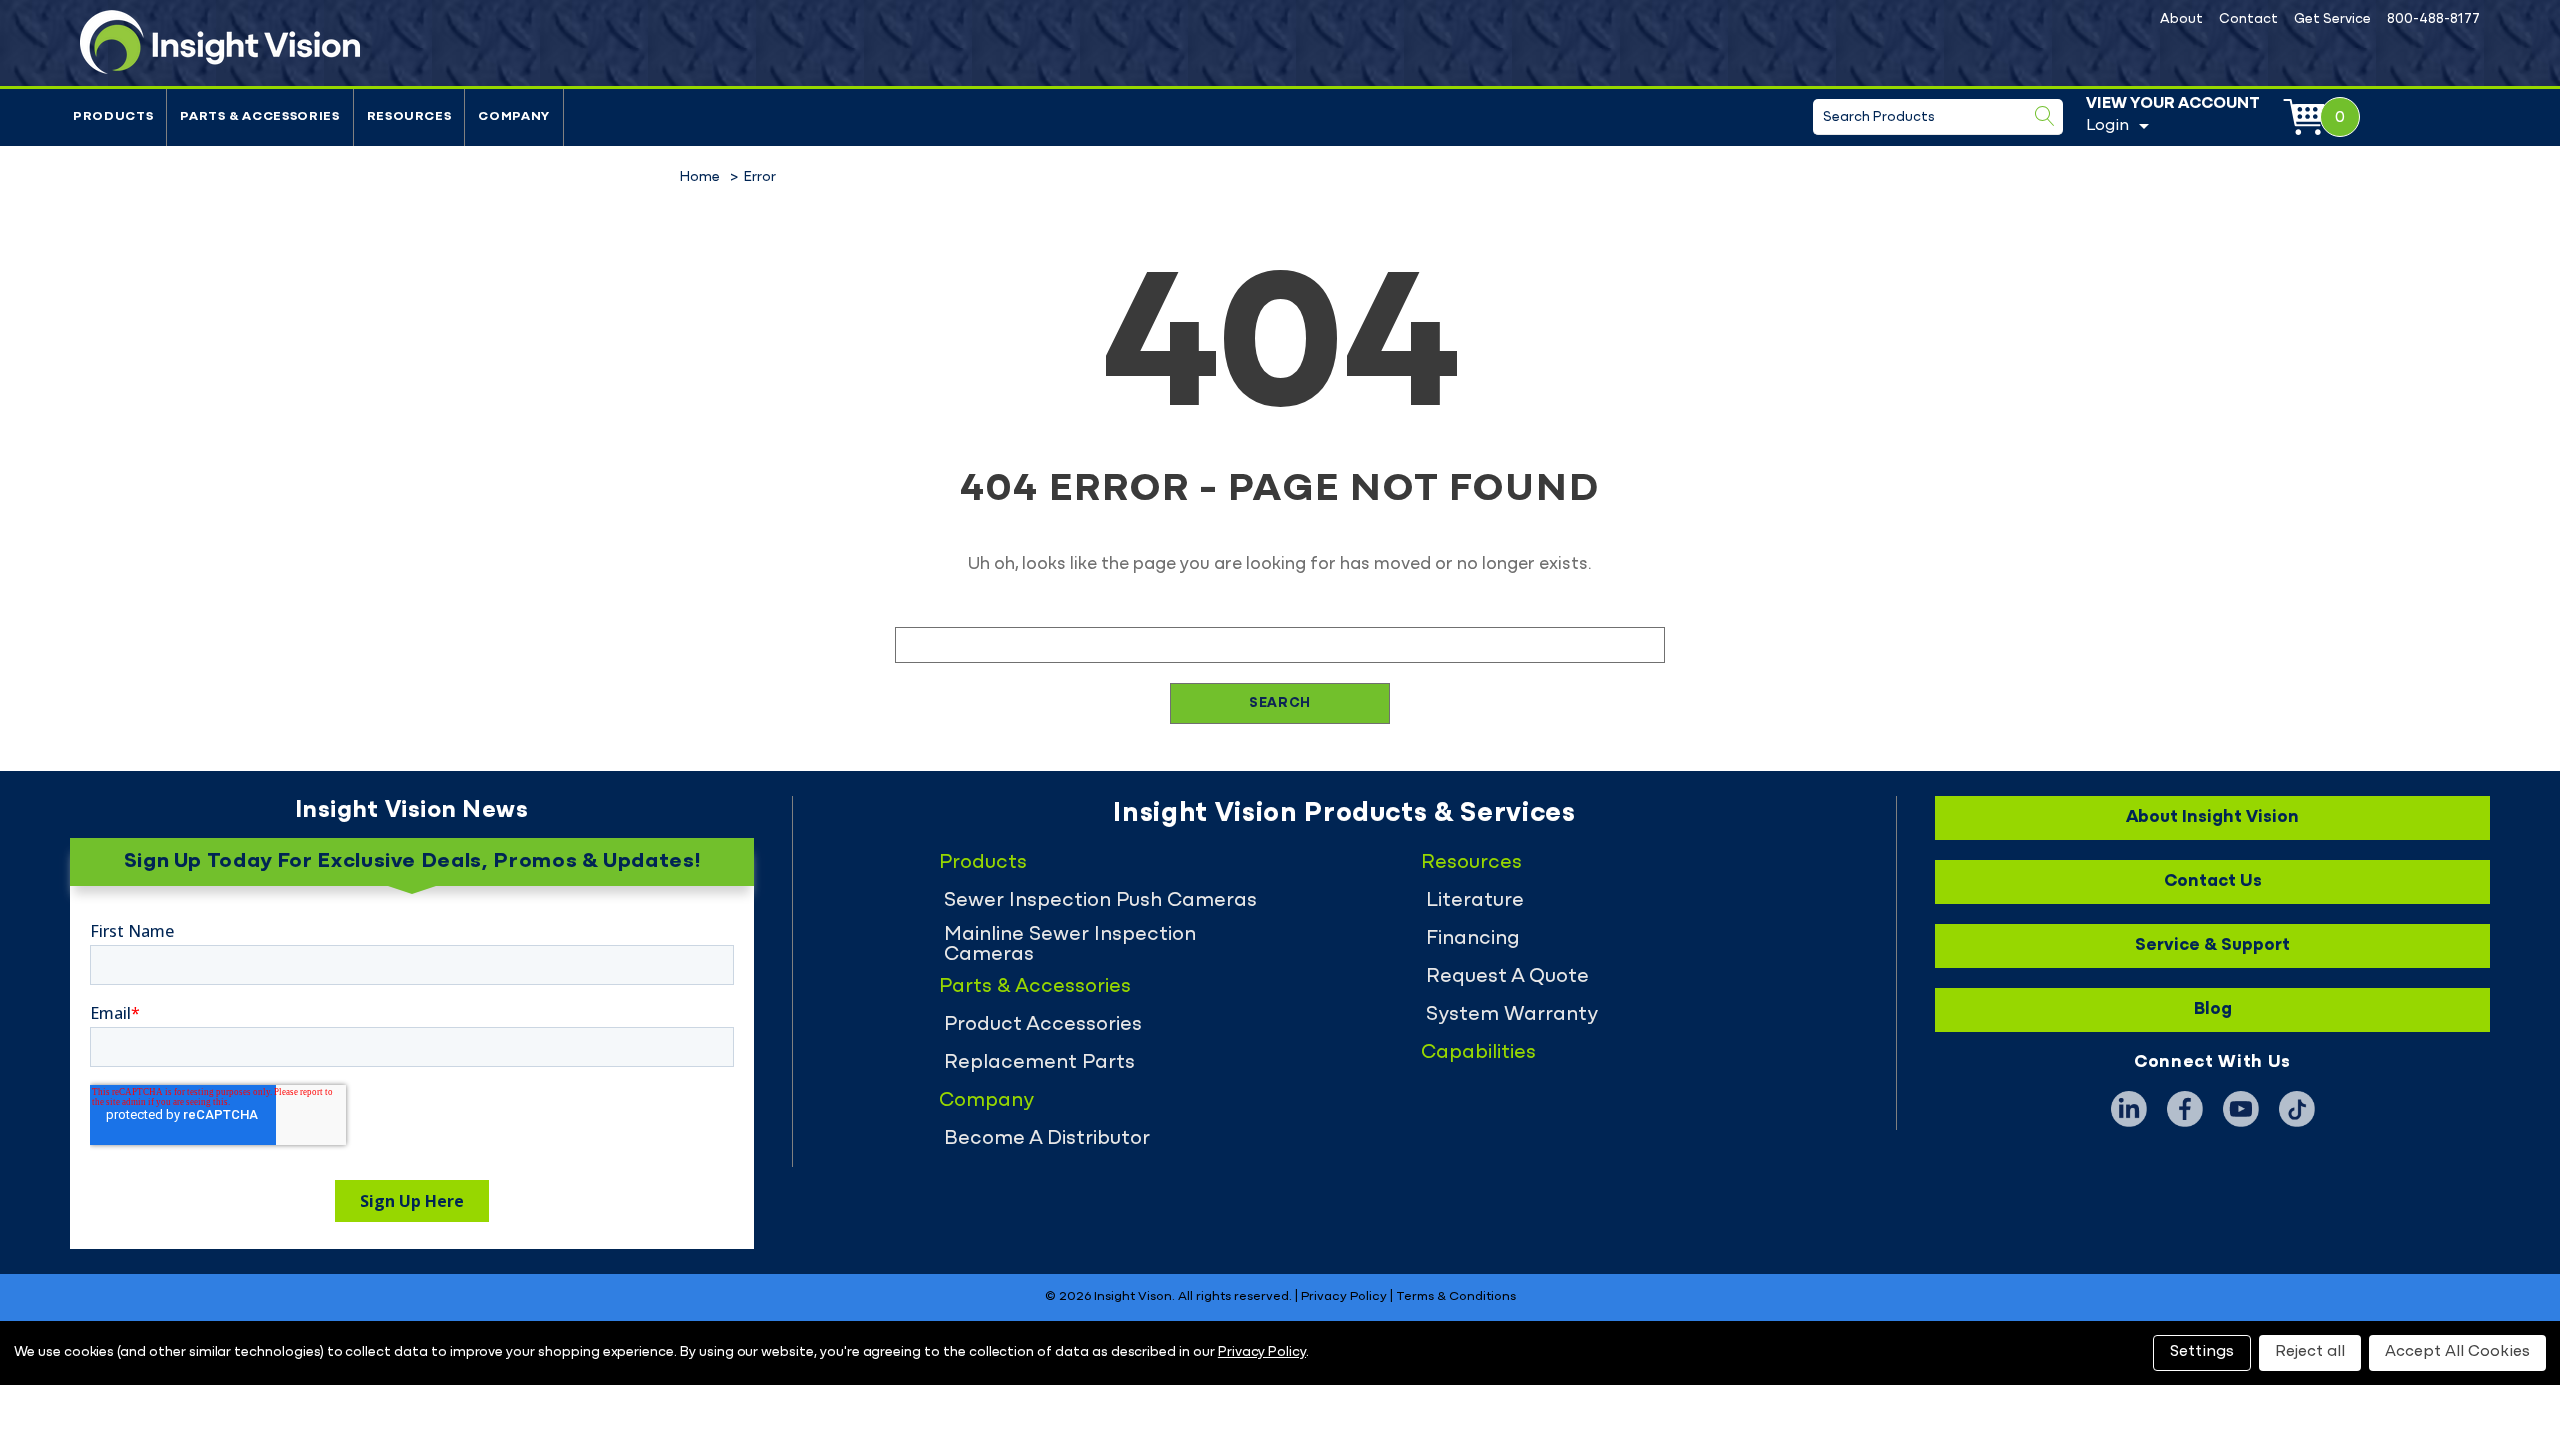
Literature (1475, 901)
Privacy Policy (1344, 1297)
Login (2107, 126)
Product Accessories (1043, 1025)
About (2181, 19)
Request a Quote (1507, 977)
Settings (2202, 1352)
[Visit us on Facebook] (2185, 1109)
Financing (1473, 939)
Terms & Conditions (1456, 1297)
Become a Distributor (1047, 1139)
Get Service (2332, 19)
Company (514, 117)
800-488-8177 (2433, 19)
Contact (2248, 19)
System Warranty (1512, 1015)
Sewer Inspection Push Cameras (1100, 901)
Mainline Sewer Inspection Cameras (1070, 945)
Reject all (2310, 1352)
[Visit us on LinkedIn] (2129, 1109)
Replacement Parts (1039, 1063)
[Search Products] (2045, 116)
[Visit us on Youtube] (2241, 1109)
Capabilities (1478, 1053)
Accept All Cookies (2457, 1352)
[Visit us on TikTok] (2297, 1109)
